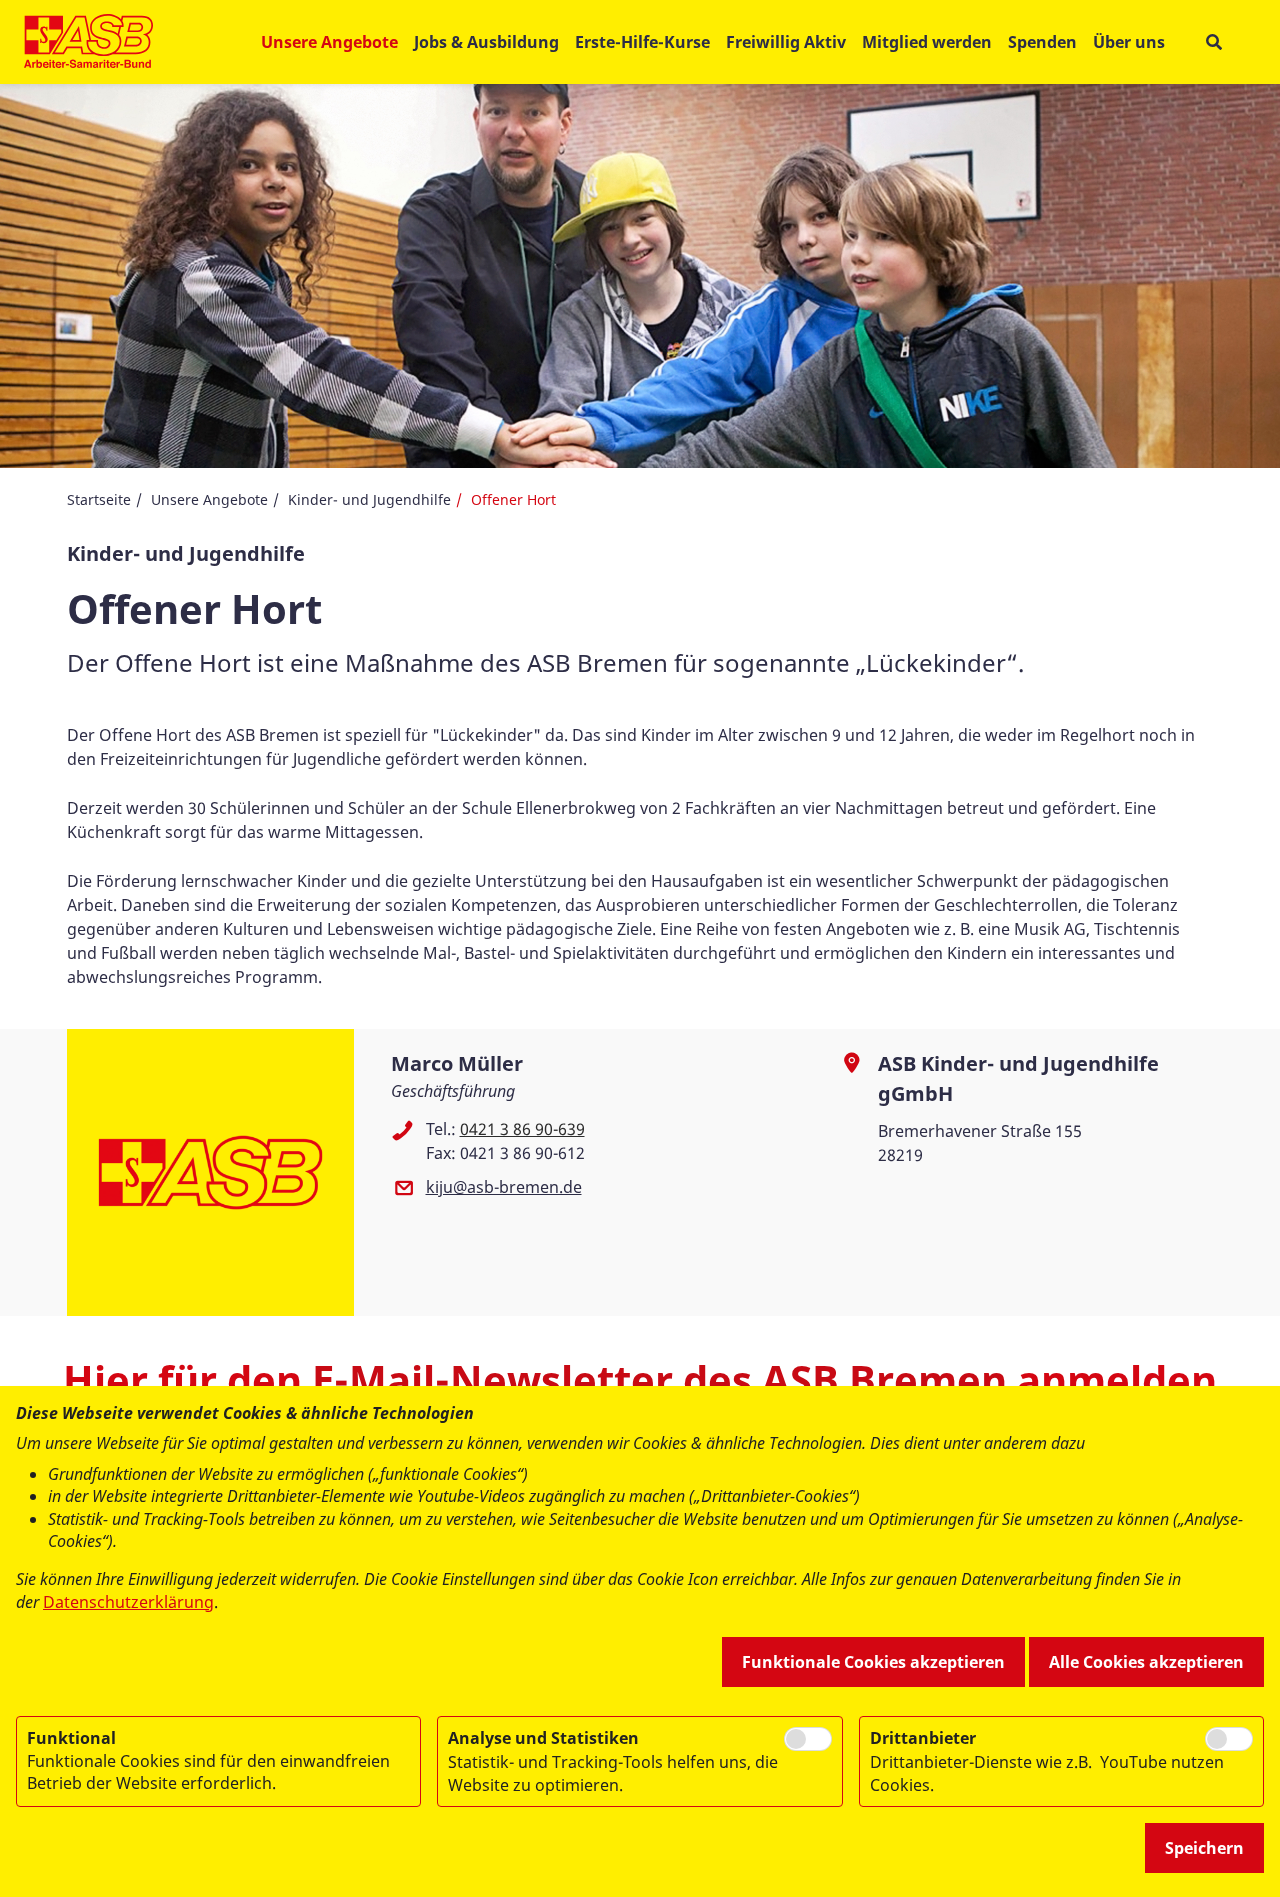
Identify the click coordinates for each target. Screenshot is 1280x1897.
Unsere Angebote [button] (329, 42)
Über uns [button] (1129, 42)
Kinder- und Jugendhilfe (369, 499)
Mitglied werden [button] (927, 42)
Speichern (1204, 1848)
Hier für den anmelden (640, 1379)
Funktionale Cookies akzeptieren (873, 1662)
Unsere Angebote (209, 499)
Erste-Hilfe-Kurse (642, 42)
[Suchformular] (1213, 42)
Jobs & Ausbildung (486, 42)
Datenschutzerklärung (128, 1602)
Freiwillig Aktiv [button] (786, 42)
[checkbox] (808, 1739)
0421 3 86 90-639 (522, 1129)
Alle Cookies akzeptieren (1146, 1662)
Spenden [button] (1042, 42)
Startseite (99, 499)
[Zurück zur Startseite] (88, 42)
